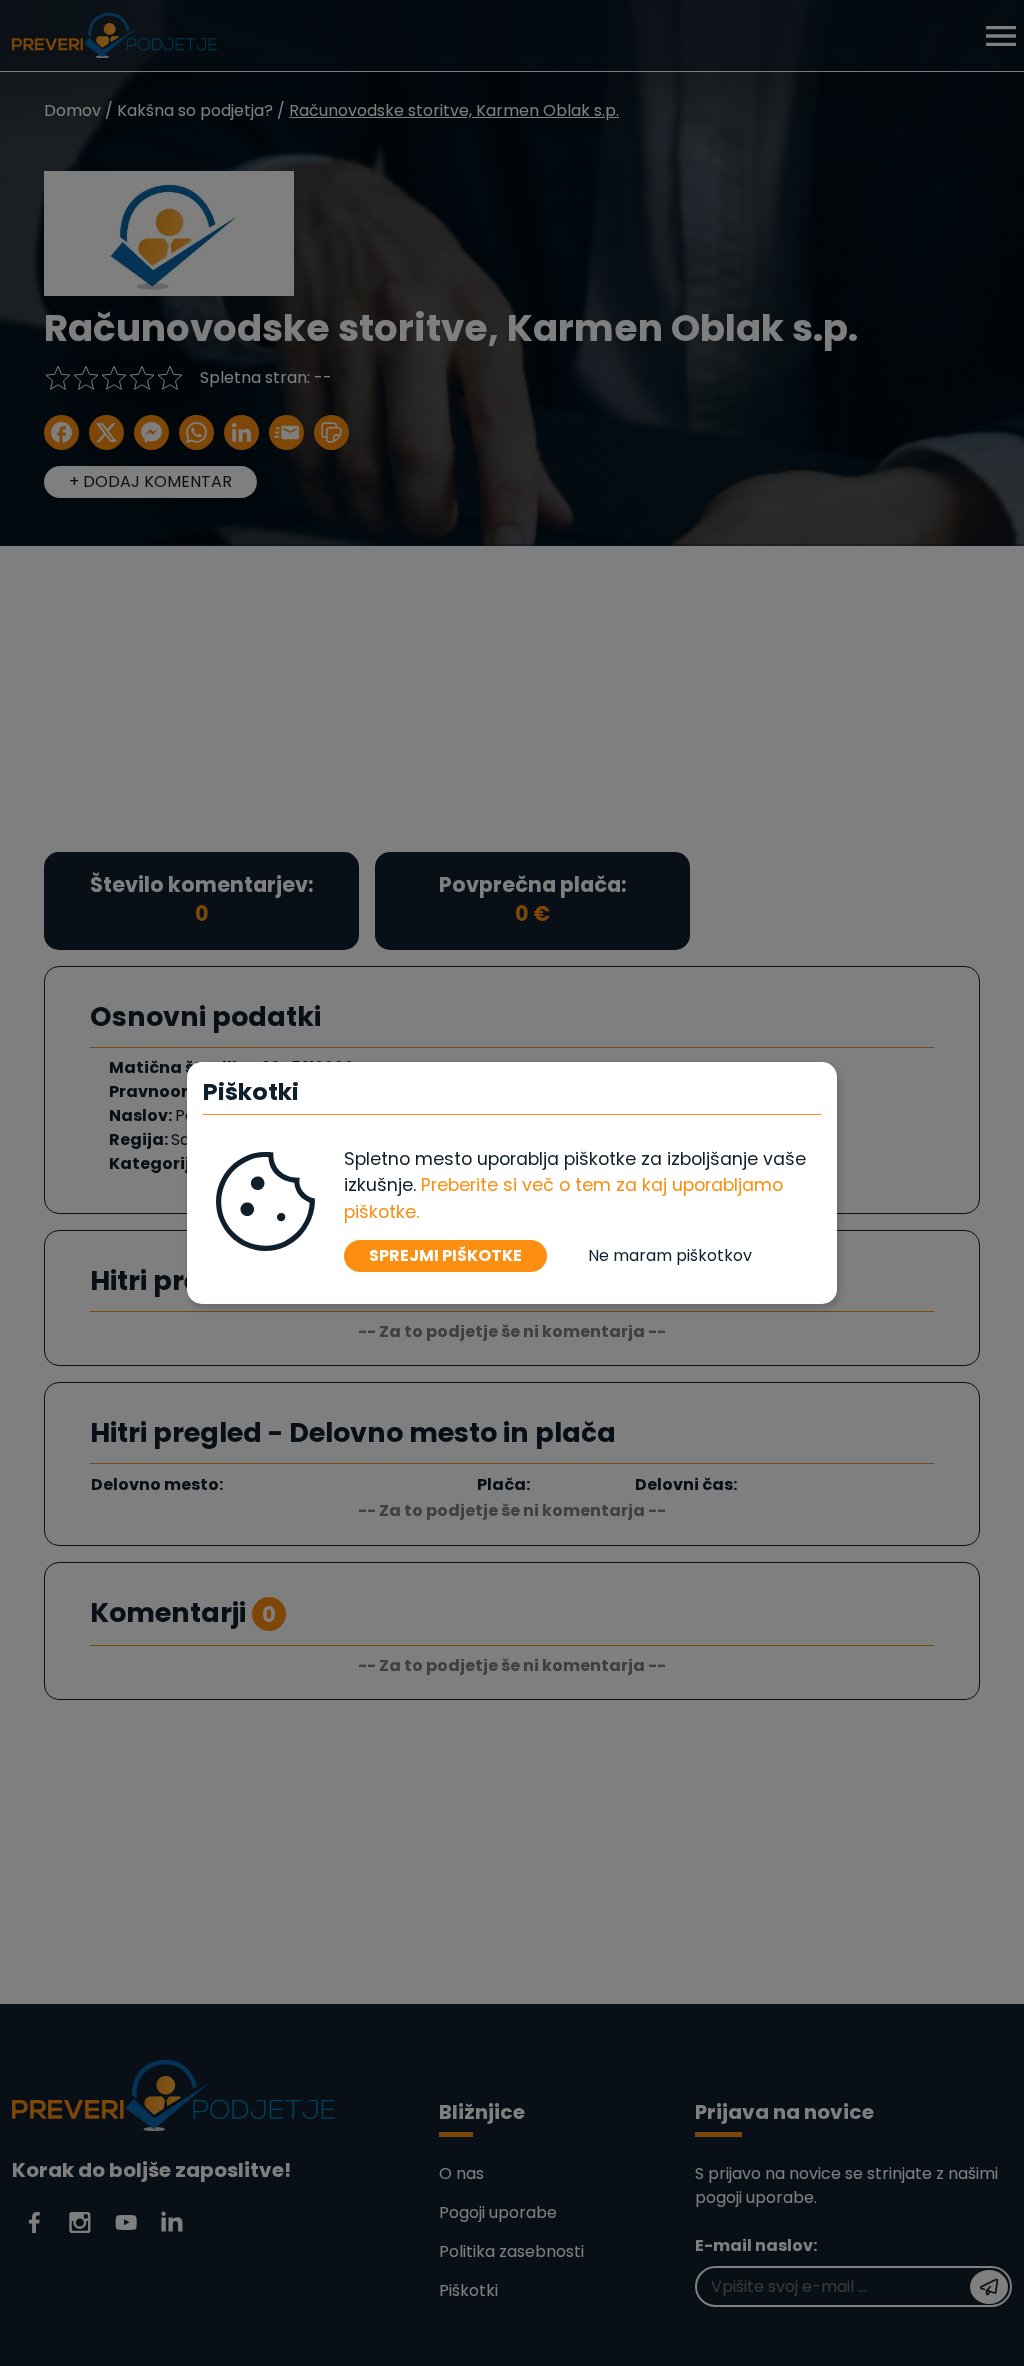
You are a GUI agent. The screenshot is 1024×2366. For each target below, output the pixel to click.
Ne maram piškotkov (670, 1255)
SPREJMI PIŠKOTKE (445, 1255)
